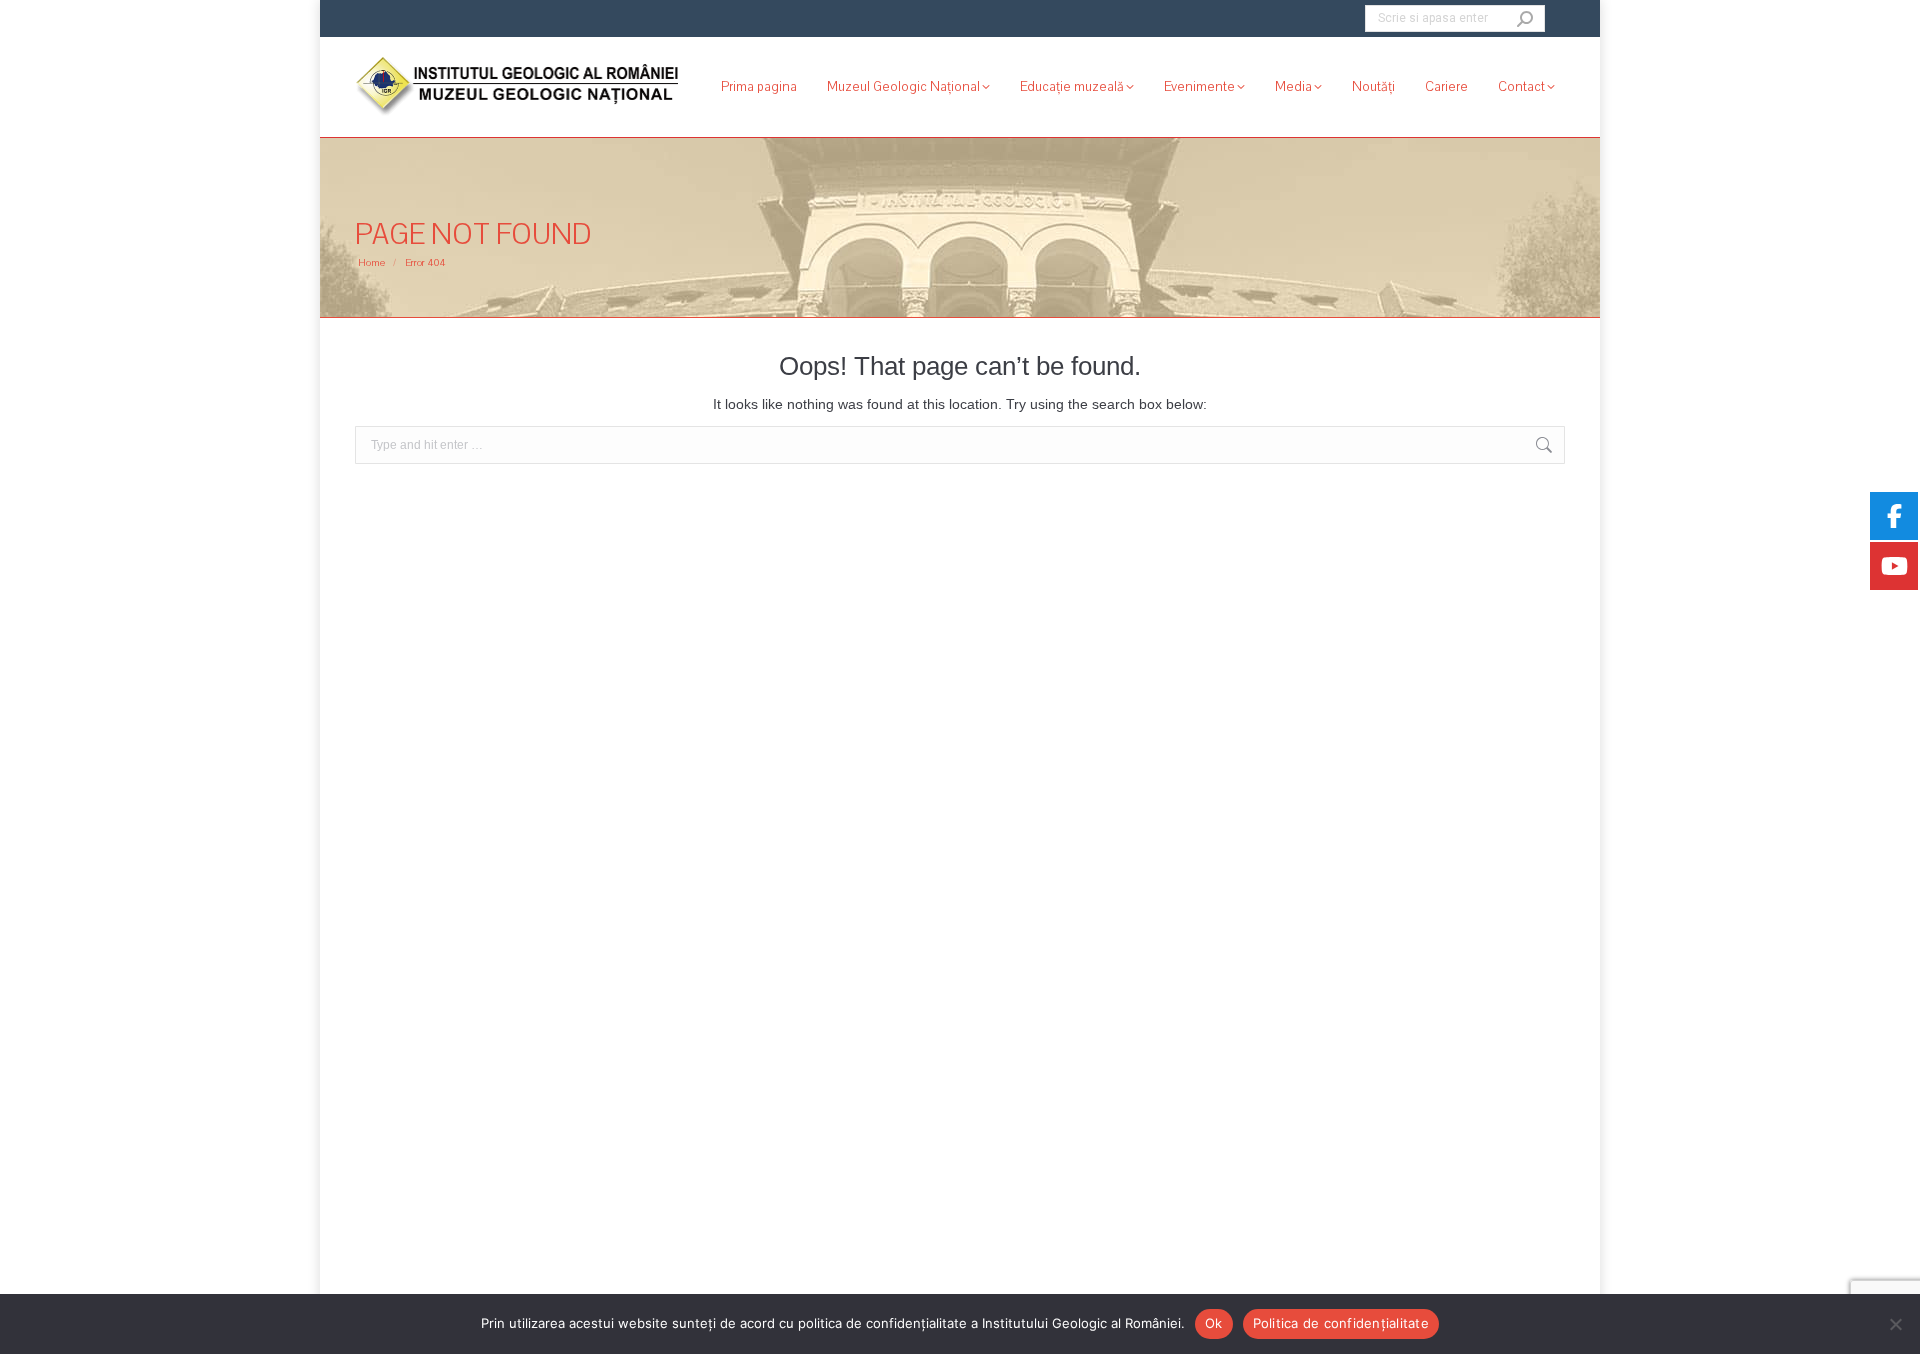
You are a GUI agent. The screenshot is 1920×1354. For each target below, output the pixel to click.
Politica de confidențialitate (1341, 1323)
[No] (1895, 1324)
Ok (1214, 1323)
